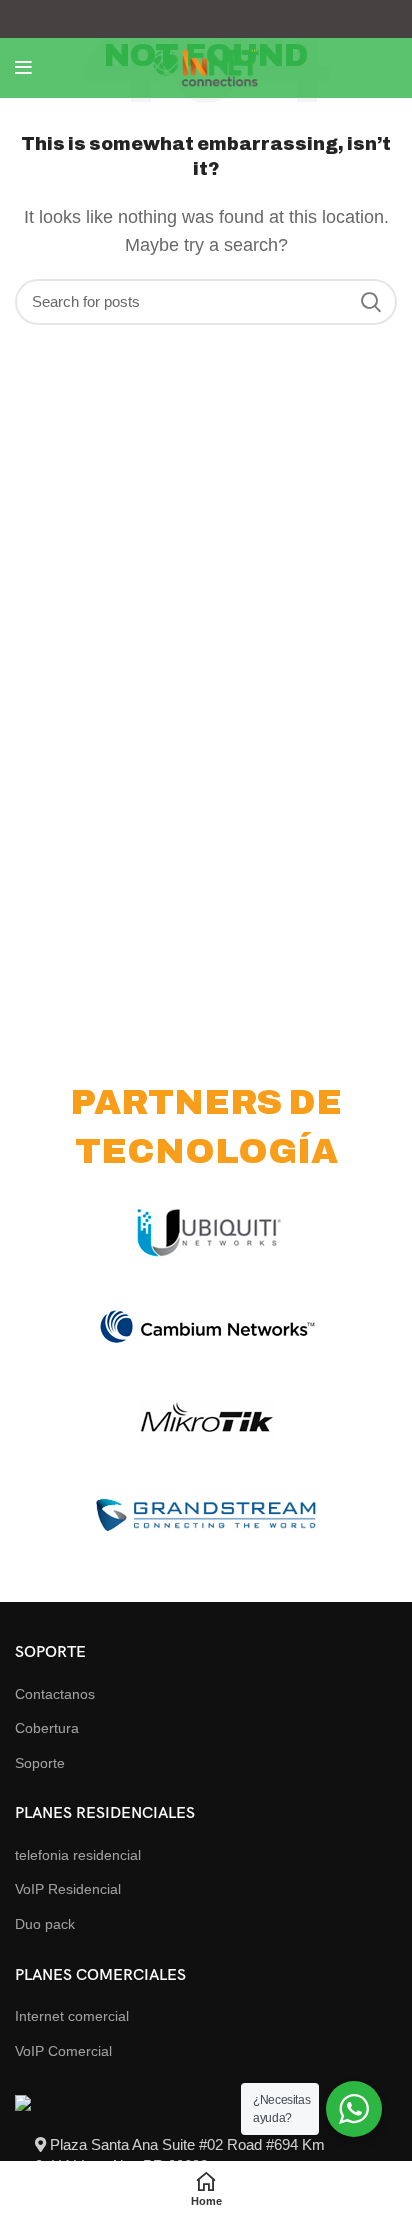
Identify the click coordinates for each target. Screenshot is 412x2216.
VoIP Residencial (68, 1889)
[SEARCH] (370, 302)
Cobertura (47, 1728)
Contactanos (55, 1694)
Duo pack (45, 1924)
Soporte (40, 1763)
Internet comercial (72, 2016)
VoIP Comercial (63, 2051)
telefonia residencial (78, 1855)
